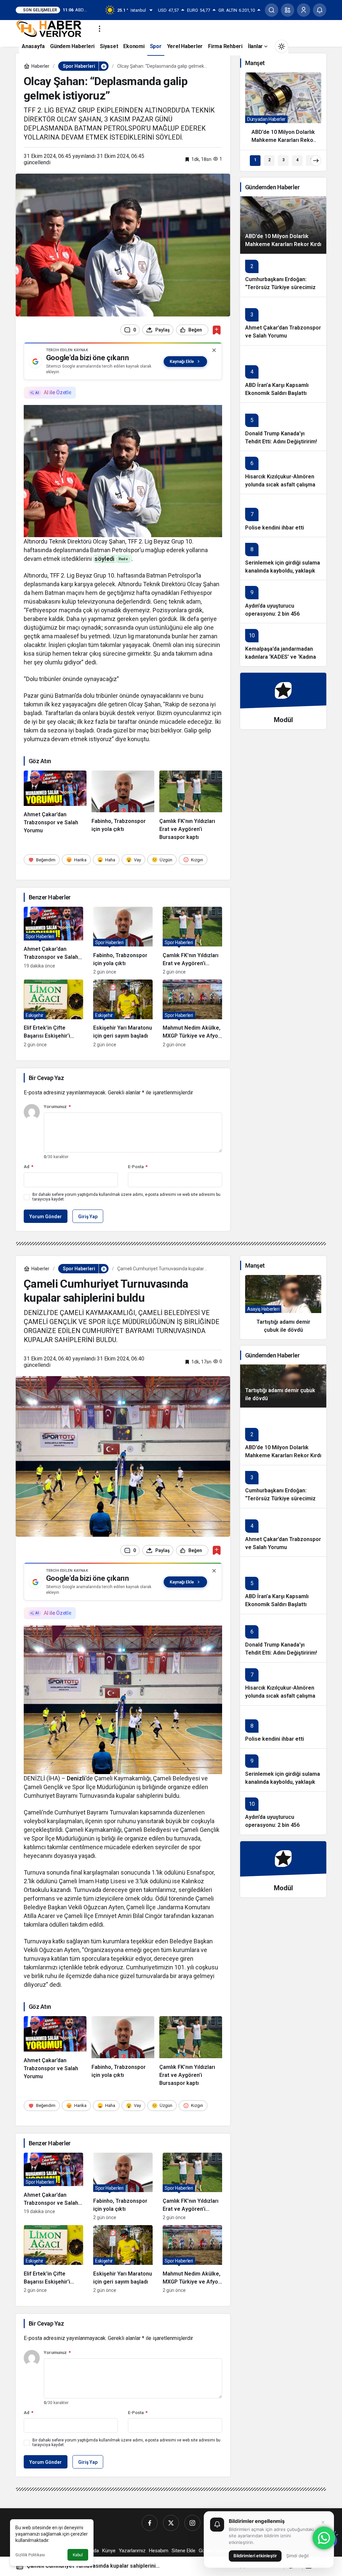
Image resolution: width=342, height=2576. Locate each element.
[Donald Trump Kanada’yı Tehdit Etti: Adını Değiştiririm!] (283, 426)
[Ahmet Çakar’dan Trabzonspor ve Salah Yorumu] (55, 806)
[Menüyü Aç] (100, 29)
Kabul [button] (78, 2555)
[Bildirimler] (320, 10)
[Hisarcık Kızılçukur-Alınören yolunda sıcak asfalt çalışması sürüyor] (283, 472)
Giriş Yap (88, 1217)
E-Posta (138, 1167)
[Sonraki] (316, 161)
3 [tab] (283, 160)
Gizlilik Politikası (30, 2555)
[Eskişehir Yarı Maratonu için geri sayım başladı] (123, 1013)
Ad (29, 1167)
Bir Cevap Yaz (46, 1078)
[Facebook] (150, 2523)
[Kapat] (214, 350)
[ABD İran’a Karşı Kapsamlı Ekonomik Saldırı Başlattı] (283, 374)
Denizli (76, 1778)
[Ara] (272, 10)
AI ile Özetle (57, 392)
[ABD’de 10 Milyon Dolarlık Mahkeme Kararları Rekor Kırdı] (283, 111)
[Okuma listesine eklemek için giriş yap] (217, 330)
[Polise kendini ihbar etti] (283, 515)
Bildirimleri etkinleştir (255, 2556)
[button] (288, 10)
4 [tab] (297, 160)
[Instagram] (192, 2523)
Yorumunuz (57, 1107)
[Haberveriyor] (52, 28)
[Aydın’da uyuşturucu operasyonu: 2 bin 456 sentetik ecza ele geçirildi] (283, 601)
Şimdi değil (297, 2556)
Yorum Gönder (46, 1217)
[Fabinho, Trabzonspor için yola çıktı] (123, 806)
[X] (171, 2523)
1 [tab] (255, 160)
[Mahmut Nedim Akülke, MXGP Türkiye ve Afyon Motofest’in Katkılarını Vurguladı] (192, 1013)
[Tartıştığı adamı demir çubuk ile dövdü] (283, 1307)
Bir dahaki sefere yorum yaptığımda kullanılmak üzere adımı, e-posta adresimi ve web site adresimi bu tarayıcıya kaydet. (126, 1197)
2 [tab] (269, 160)
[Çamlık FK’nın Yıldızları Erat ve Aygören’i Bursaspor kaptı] (191, 806)
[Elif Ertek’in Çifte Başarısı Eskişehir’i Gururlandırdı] (53, 1013)
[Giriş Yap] (304, 10)
